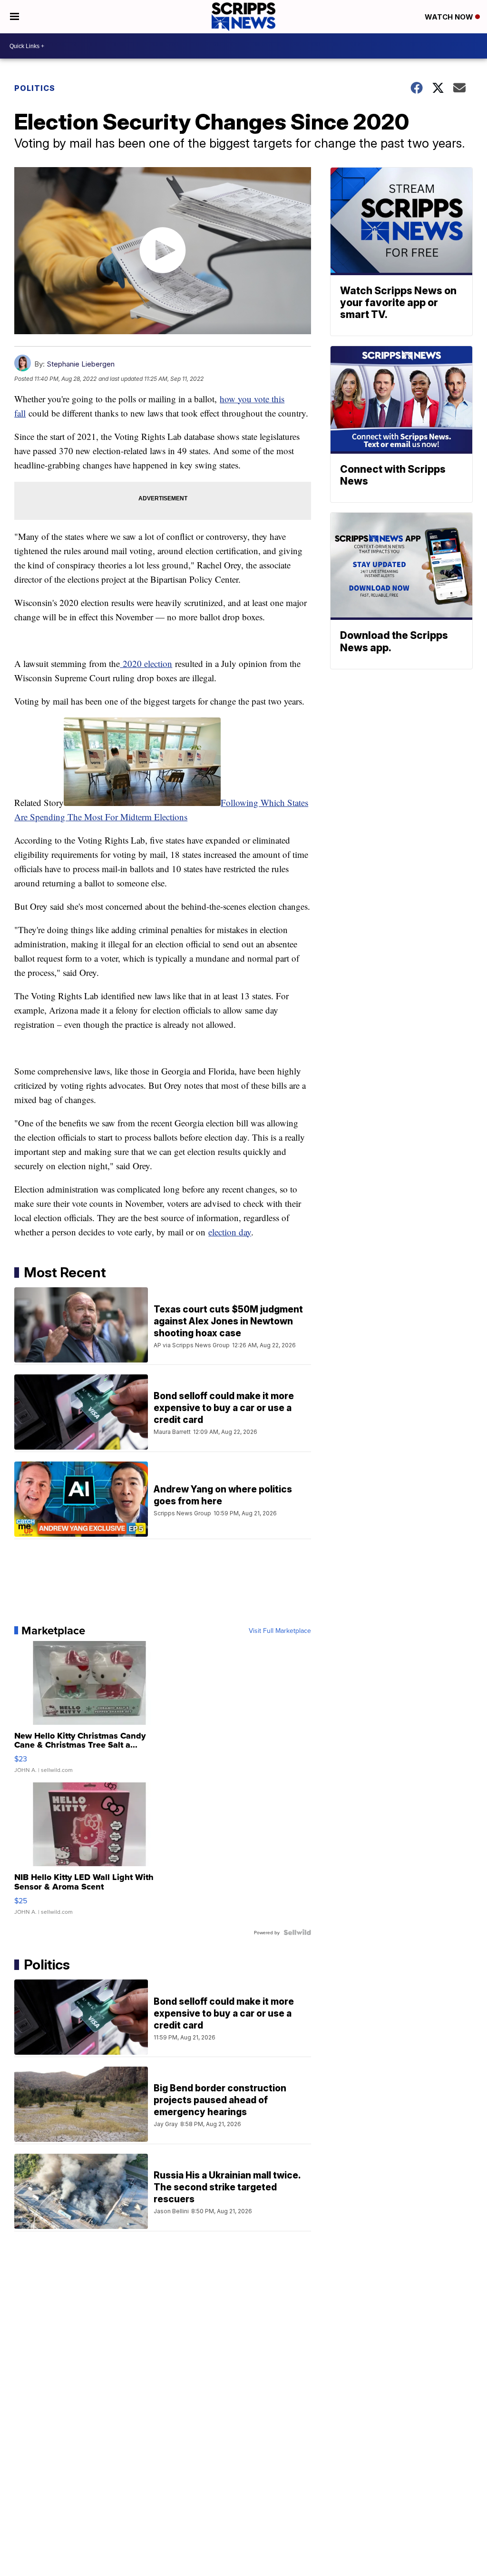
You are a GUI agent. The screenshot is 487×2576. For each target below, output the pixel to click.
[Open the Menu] (15, 17)
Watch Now (450, 17)
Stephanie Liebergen (81, 364)
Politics (35, 88)
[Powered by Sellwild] (297, 1932)
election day (230, 1232)
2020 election (146, 663)
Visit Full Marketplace (280, 1631)
